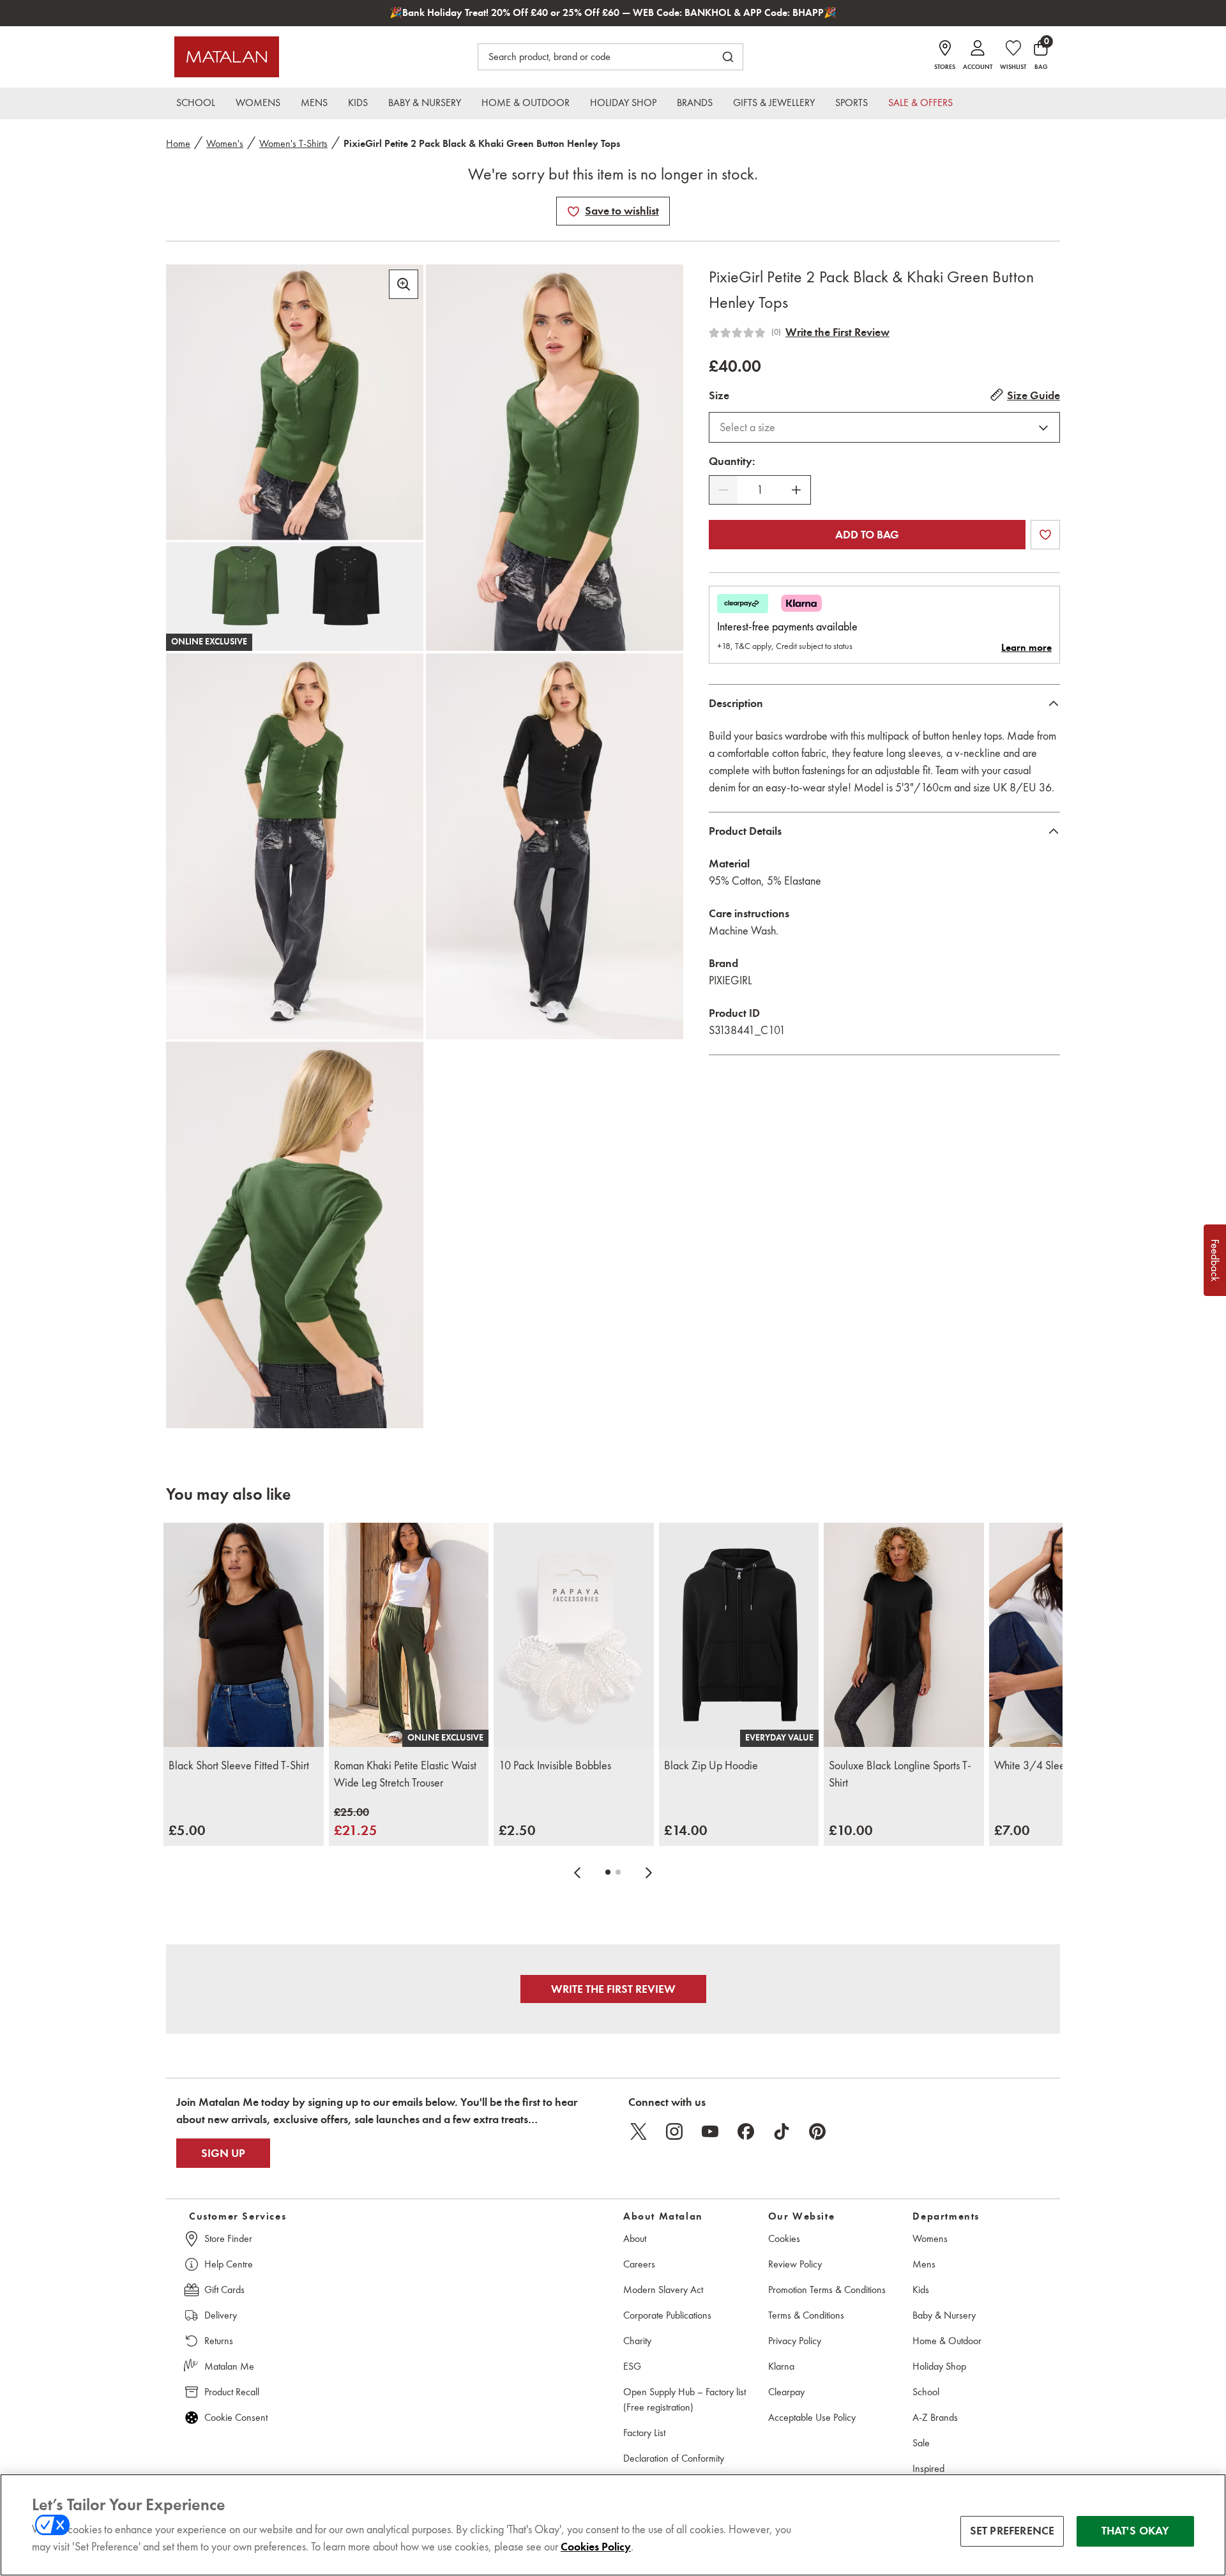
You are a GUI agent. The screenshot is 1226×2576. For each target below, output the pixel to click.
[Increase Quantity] (796, 490)
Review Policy (795, 2264)
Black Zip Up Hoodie (711, 1765)
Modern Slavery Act (663, 2290)
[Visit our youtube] (710, 2131)
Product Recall (232, 2392)
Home (178, 143)
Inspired (928, 2468)
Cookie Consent (236, 2417)
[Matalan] (227, 57)
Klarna (781, 2366)
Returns (219, 2341)
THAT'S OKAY (1136, 2531)
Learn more (1026, 648)
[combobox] (884, 427)
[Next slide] (649, 1872)
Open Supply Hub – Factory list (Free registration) (685, 2399)
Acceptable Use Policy (812, 2417)
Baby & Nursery (944, 2315)
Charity (637, 2341)
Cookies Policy (596, 2547)
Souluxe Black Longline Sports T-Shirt (900, 1774)
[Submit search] (728, 57)
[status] (760, 490)
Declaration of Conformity (674, 2458)
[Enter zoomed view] (404, 284)
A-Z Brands (935, 2417)
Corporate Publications (667, 2315)
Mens (924, 2264)
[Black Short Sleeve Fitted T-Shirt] (244, 1635)
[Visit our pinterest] (817, 2131)
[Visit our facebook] (746, 2131)
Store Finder (228, 2238)
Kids (921, 2290)
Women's (225, 143)
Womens (930, 2238)
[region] (613, 2525)
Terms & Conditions (806, 2315)
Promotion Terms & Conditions (827, 2290)
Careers (639, 2264)
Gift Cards (224, 2290)
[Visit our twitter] (639, 2131)
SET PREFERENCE (1012, 2531)
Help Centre (229, 2264)
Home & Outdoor (947, 2341)
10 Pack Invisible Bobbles (555, 1765)
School (926, 2392)
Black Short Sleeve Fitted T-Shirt (239, 1765)
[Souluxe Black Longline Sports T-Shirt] (904, 1635)
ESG (632, 2366)
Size (719, 395)
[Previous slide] (577, 1872)
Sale (921, 2443)
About (635, 2238)
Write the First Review (837, 332)
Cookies (784, 2238)
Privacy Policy (795, 2341)
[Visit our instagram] (674, 2131)
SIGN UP (223, 2153)
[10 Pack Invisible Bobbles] (574, 1635)
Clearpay (786, 2392)
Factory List (644, 2433)
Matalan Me (229, 2366)
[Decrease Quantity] (723, 490)
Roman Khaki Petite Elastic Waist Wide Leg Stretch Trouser (405, 1774)
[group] (187, 1830)
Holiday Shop (939, 2366)
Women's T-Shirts (293, 143)
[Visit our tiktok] (782, 2131)
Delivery (221, 2315)
